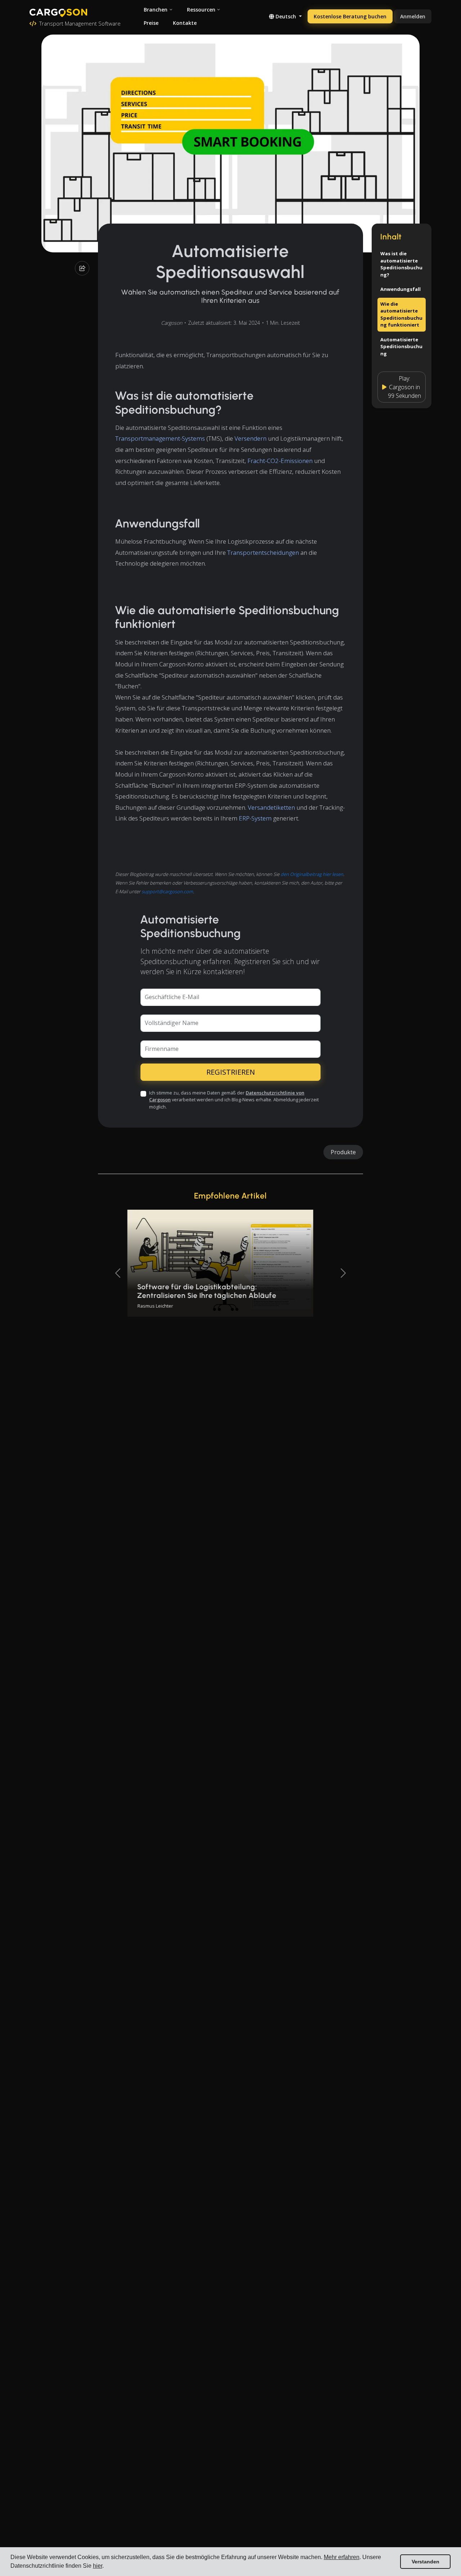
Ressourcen (201, 10)
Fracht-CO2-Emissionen (280, 461)
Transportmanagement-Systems (160, 438)
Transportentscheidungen (263, 552)
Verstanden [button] (426, 2562)
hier (98, 2566)
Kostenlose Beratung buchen (350, 16)
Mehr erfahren (342, 2557)
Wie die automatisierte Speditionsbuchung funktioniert (401, 314)
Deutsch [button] (286, 16)
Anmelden (413, 16)
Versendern (250, 438)
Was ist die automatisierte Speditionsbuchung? (401, 264)
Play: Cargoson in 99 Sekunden (404, 387)
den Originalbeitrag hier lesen (312, 874)
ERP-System (255, 818)
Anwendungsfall (400, 289)
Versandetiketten (271, 807)
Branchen (156, 10)
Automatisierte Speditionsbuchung (401, 347)
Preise (151, 23)
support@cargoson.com (167, 891)
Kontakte (185, 23)
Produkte (343, 1152)
